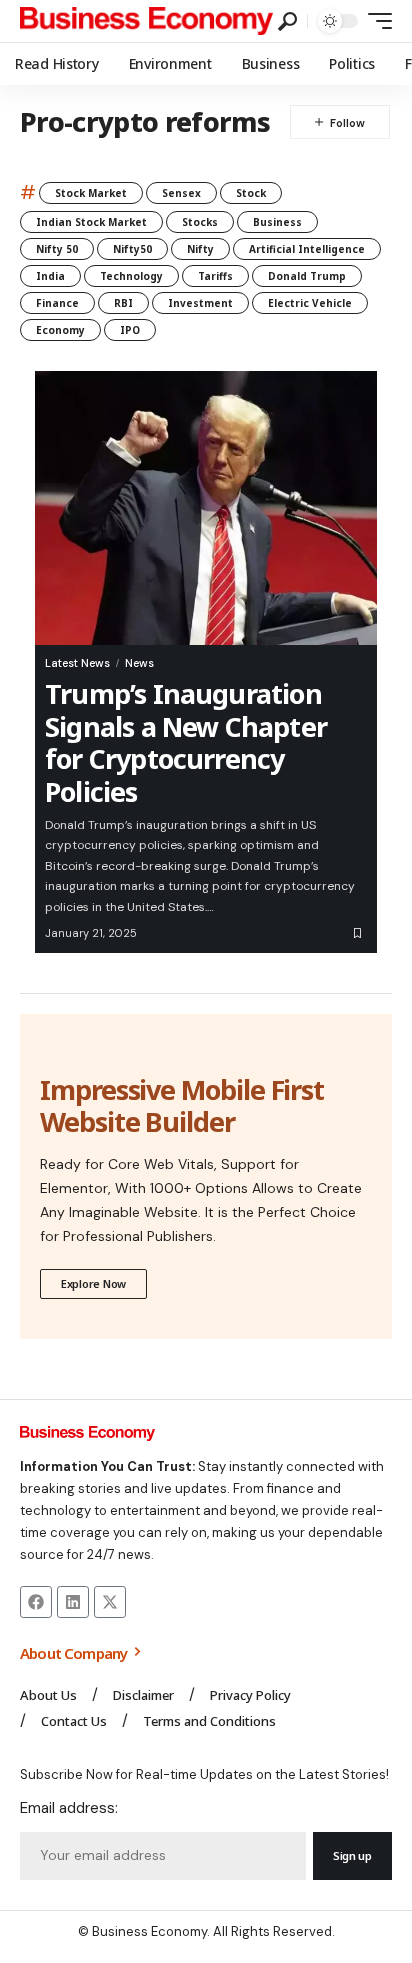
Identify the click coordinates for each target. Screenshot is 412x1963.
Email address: (69, 1808)
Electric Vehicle (310, 303)
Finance (57, 303)
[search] (287, 21)
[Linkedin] (73, 1602)
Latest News (77, 663)
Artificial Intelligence (307, 249)
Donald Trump (307, 276)
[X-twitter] (110, 1602)
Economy (60, 330)
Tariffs (215, 276)
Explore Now (93, 1283)
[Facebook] (36, 1602)
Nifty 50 (57, 249)
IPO (130, 330)
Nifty (200, 249)
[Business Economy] (146, 21)
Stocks (200, 222)
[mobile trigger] (375, 21)
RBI (123, 303)
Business (277, 222)
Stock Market (91, 193)
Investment (200, 303)
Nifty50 (132, 249)
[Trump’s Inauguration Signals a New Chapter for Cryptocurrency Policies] (206, 508)
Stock (251, 193)
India (50, 276)
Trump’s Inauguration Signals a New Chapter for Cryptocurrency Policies (186, 742)
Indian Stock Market (91, 222)
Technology (131, 276)
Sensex (181, 193)
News (139, 663)
